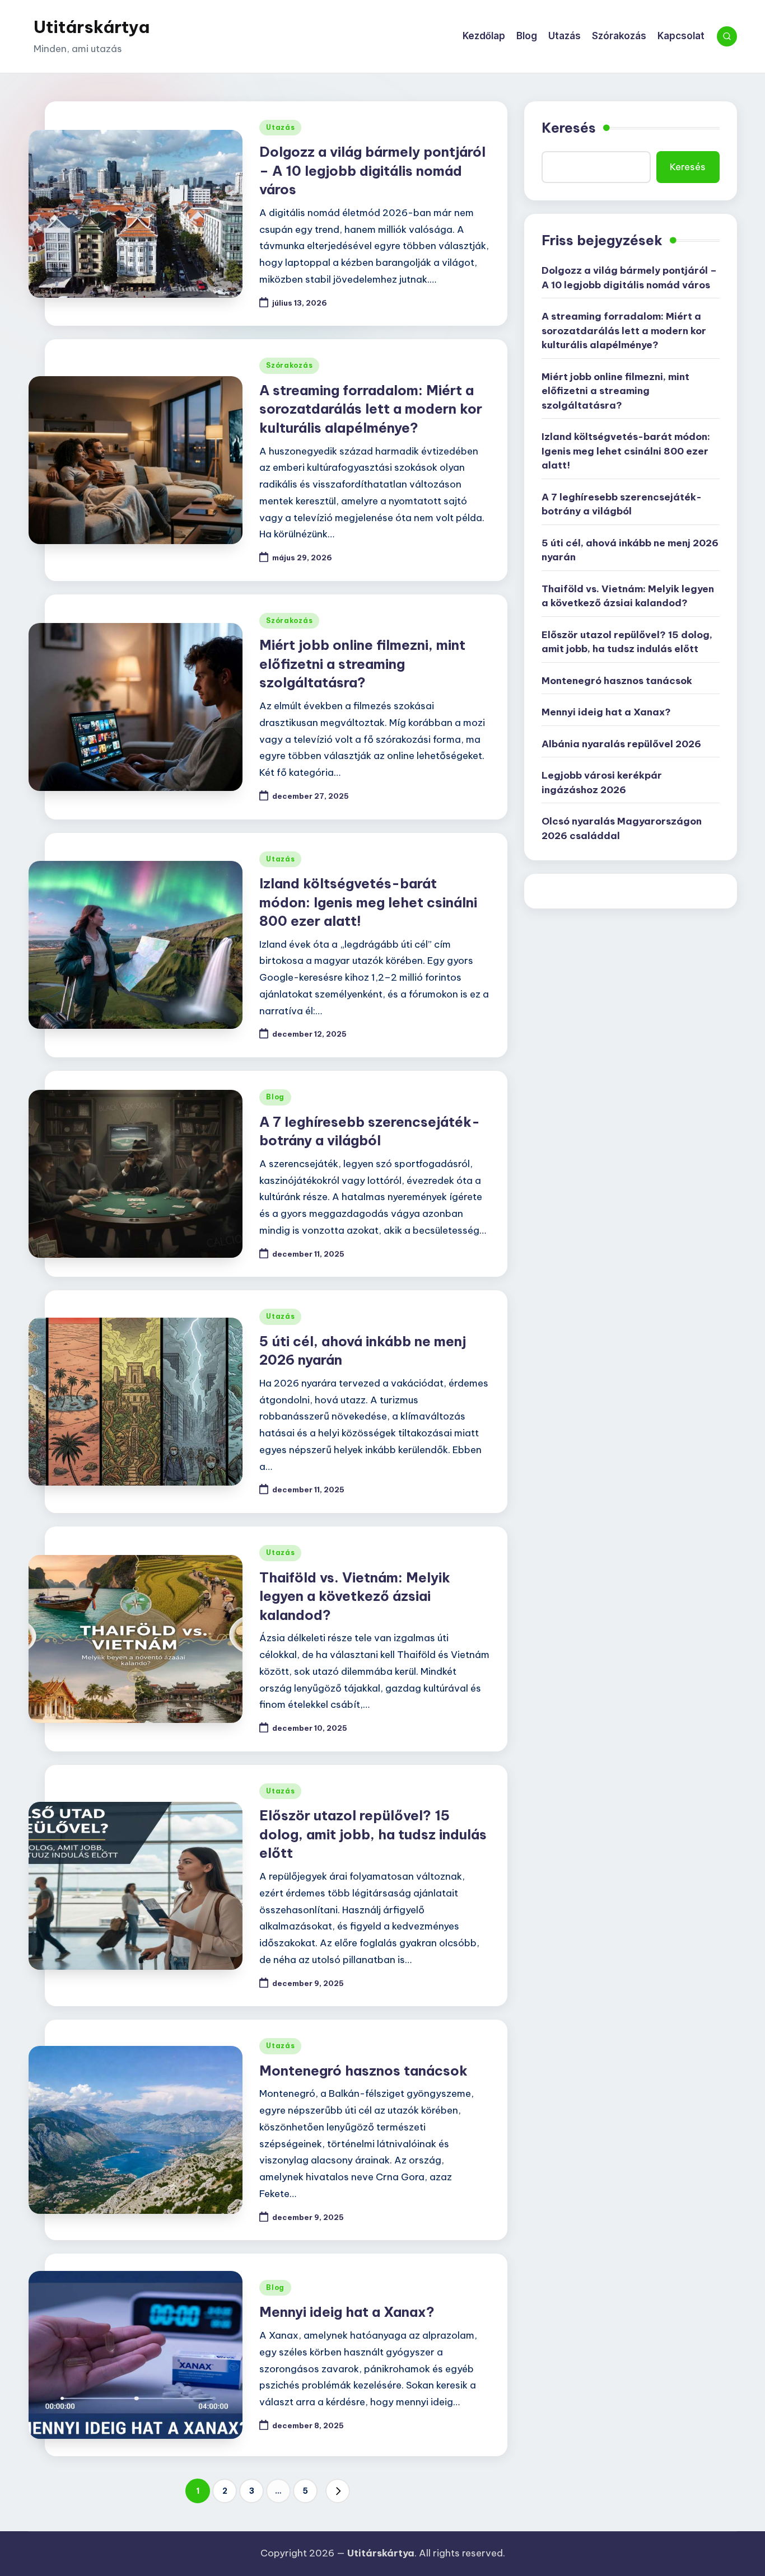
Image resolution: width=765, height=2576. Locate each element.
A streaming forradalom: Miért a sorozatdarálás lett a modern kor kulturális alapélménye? (371, 409)
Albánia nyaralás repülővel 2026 (621, 744)
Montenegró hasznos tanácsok (363, 2071)
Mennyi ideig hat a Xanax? (347, 2312)
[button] (338, 2491)
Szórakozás (289, 365)
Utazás (280, 127)
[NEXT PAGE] (338, 2491)
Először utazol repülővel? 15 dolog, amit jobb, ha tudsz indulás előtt (373, 1834)
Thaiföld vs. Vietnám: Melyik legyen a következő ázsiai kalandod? (355, 1596)
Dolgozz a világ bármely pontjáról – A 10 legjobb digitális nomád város (372, 170)
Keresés (569, 128)
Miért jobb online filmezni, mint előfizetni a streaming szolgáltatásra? (362, 664)
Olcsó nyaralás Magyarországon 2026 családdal (622, 828)
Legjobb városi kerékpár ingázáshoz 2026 (602, 783)
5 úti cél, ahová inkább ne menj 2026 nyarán (630, 550)
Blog (275, 1097)
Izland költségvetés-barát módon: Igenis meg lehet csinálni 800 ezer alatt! (368, 902)
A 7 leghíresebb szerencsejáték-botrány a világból (622, 504)
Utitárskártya (92, 27)
